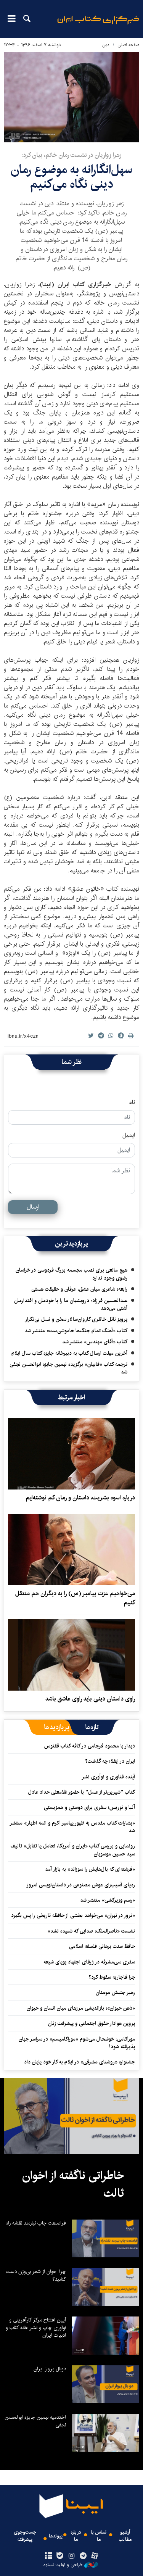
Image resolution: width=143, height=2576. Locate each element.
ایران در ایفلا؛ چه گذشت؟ (110, 1761)
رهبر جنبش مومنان (115, 1992)
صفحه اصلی (128, 45)
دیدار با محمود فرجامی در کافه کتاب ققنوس (90, 1746)
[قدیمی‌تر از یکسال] (71, 1454)
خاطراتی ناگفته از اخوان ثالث (73, 2184)
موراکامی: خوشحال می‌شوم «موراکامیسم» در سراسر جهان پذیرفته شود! (77, 2043)
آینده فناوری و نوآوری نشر (108, 1777)
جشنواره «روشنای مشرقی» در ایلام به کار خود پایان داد (80, 2062)
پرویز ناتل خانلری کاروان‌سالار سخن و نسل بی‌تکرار (76, 1319)
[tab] (92, 1727)
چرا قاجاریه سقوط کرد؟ (112, 1977)
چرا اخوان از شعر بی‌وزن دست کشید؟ (36, 2275)
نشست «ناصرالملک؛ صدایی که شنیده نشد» (91, 1931)
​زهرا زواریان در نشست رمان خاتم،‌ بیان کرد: (71, 155)
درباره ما (76, 2536)
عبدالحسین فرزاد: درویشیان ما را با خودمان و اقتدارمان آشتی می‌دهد (71, 1304)
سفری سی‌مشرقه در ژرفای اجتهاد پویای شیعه (89, 1962)
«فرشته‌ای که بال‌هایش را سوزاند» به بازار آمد (90, 1869)
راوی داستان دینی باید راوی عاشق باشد (90, 1699)
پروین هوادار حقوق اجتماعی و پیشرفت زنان (92, 2023)
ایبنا (98, 25)
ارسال (33, 1207)
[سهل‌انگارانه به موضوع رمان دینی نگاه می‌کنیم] (71, 97)
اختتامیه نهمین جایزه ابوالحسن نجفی (35, 2421)
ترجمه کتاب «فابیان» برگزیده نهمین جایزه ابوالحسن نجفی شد (68, 1368)
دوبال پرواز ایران (50, 2369)
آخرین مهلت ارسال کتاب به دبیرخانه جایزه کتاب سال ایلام (69, 1353)
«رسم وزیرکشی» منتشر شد (108, 1900)
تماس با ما (99, 2536)
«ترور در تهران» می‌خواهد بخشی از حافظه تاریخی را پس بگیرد (73, 1915)
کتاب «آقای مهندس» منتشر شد (95, 1342)
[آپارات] (94, 2556)
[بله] (60, 2556)
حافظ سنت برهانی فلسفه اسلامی (102, 1946)
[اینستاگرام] (71, 2556)
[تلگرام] (83, 2556)
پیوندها (56, 2536)
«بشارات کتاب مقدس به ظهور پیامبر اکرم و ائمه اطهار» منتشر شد (73, 1827)
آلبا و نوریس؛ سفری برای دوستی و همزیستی (89, 1807)
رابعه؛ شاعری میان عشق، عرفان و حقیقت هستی (79, 1289)
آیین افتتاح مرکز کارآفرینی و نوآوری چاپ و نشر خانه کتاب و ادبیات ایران (36, 2328)
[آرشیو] (49, 2556)
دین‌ (106, 45)
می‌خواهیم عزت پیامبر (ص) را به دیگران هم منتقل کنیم (75, 1598)
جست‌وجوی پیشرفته (25, 2536)
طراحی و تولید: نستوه (63, 2565)
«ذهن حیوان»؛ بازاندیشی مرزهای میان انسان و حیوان (81, 2008)
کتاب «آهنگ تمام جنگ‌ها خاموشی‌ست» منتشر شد (76, 1331)
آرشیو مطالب (125, 2536)
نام (132, 1103)
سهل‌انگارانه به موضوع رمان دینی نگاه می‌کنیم (71, 177)
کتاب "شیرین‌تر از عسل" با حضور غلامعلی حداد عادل (82, 1792)
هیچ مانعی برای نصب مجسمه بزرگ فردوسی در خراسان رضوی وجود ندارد (71, 1274)
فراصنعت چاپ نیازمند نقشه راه (36, 2223)
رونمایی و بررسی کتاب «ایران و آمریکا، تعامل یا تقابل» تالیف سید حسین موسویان (73, 1850)
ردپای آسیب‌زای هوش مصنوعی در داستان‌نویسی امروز (81, 1885)
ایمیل (129, 1135)
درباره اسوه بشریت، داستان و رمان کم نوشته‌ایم (80, 1498)
